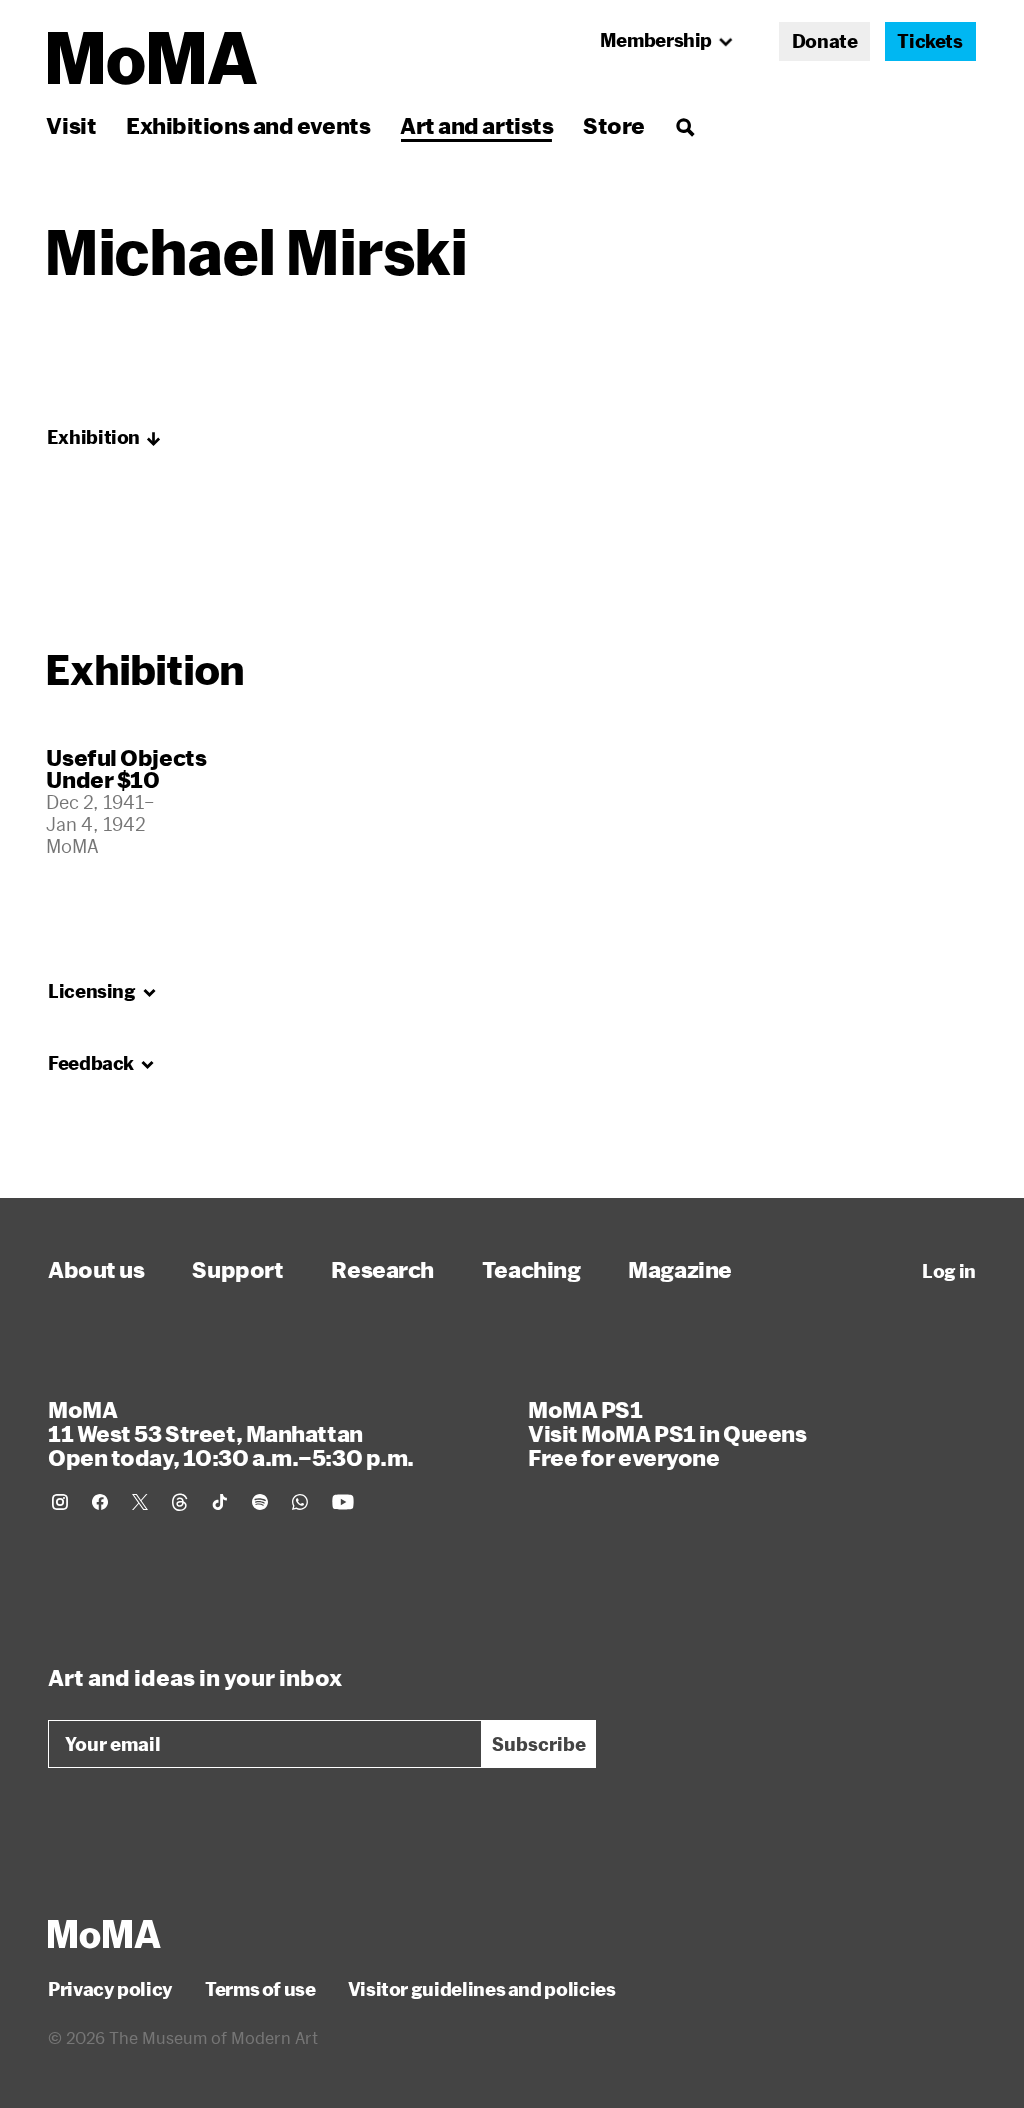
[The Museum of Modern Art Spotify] (260, 1502)
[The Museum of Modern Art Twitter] (140, 1502)
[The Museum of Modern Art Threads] (180, 1502)
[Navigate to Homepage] (152, 58)
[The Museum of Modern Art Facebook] (100, 1502)
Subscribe (539, 1744)
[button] (104, 438)
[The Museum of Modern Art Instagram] (60, 1502)
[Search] (684, 125)
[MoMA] (104, 1934)
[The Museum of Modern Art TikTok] (220, 1502)
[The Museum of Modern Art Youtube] (343, 1502)
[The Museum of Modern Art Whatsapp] (300, 1502)
